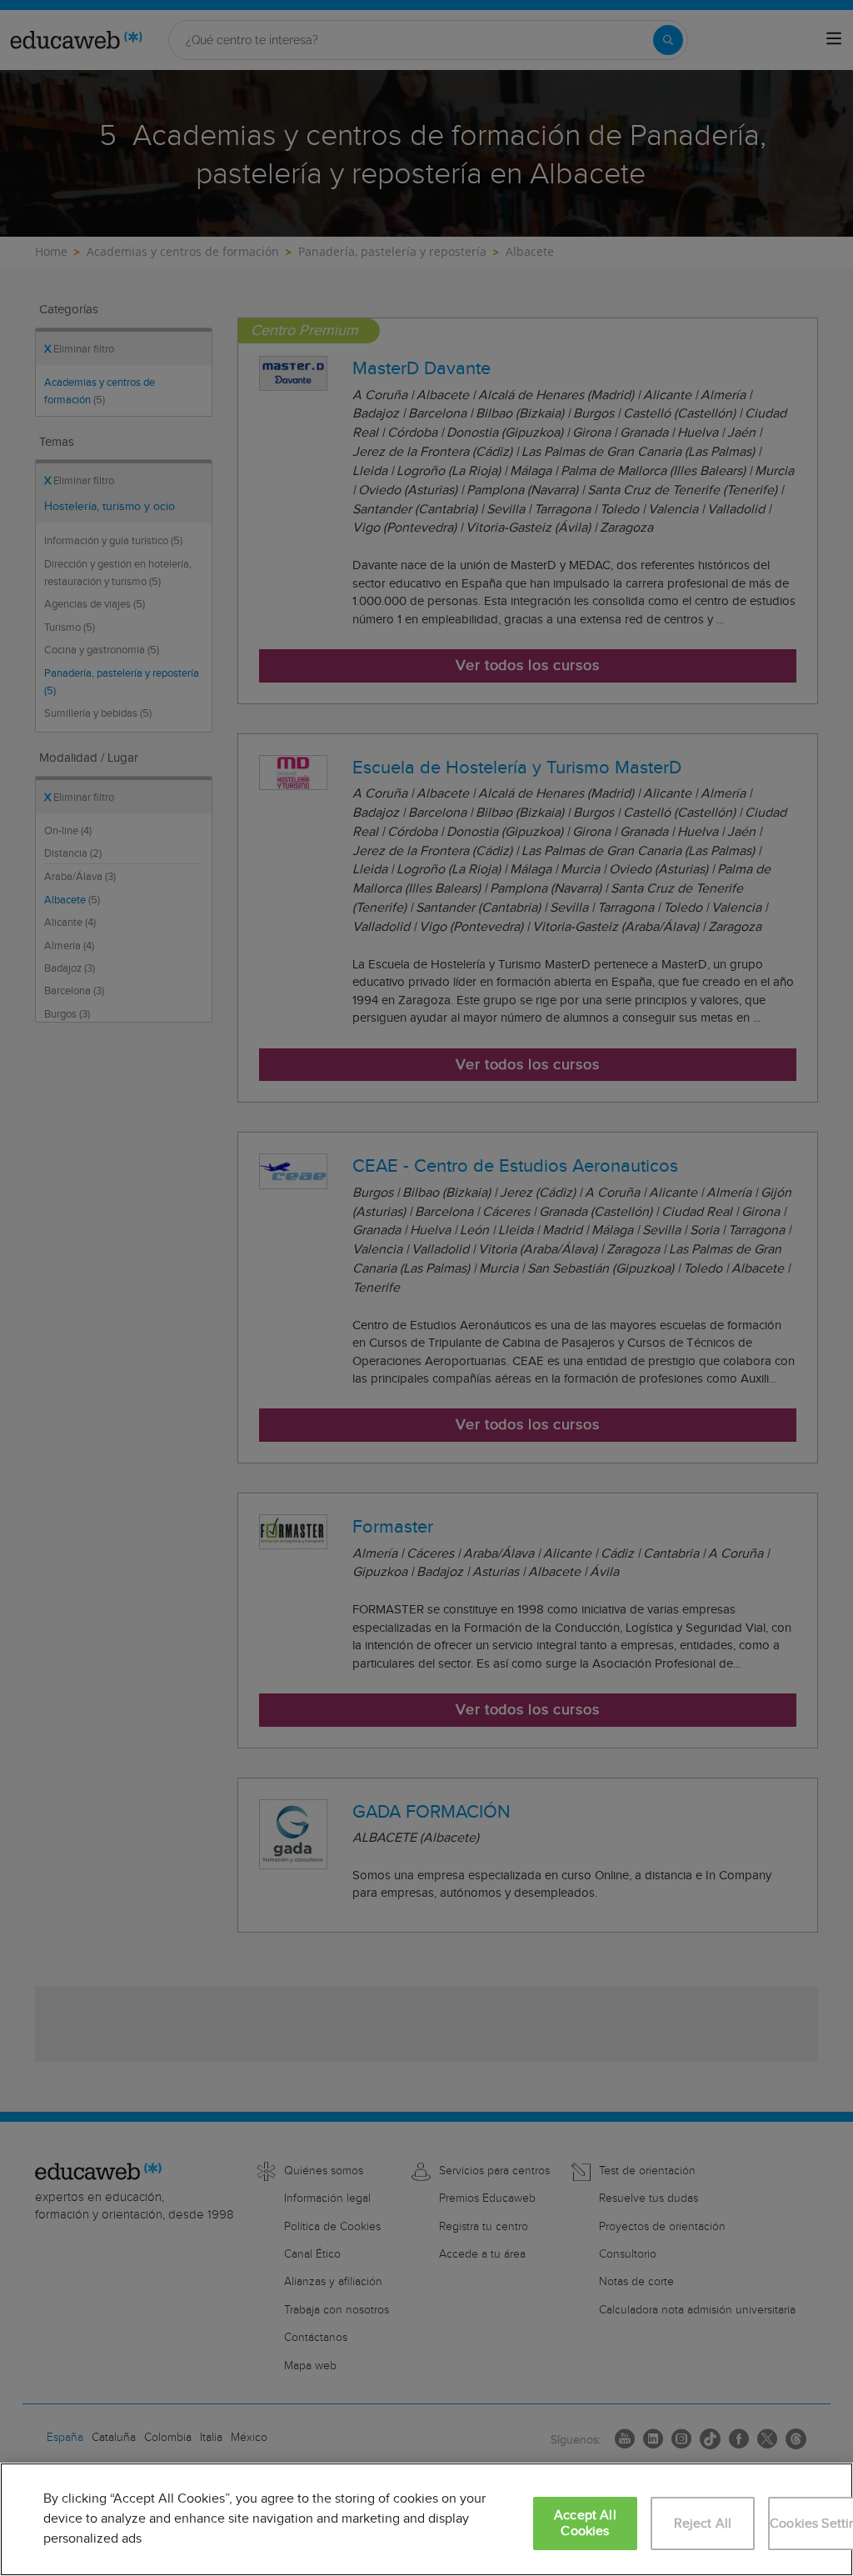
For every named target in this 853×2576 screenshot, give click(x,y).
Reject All (703, 2524)
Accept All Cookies (585, 2523)
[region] (426, 2519)
